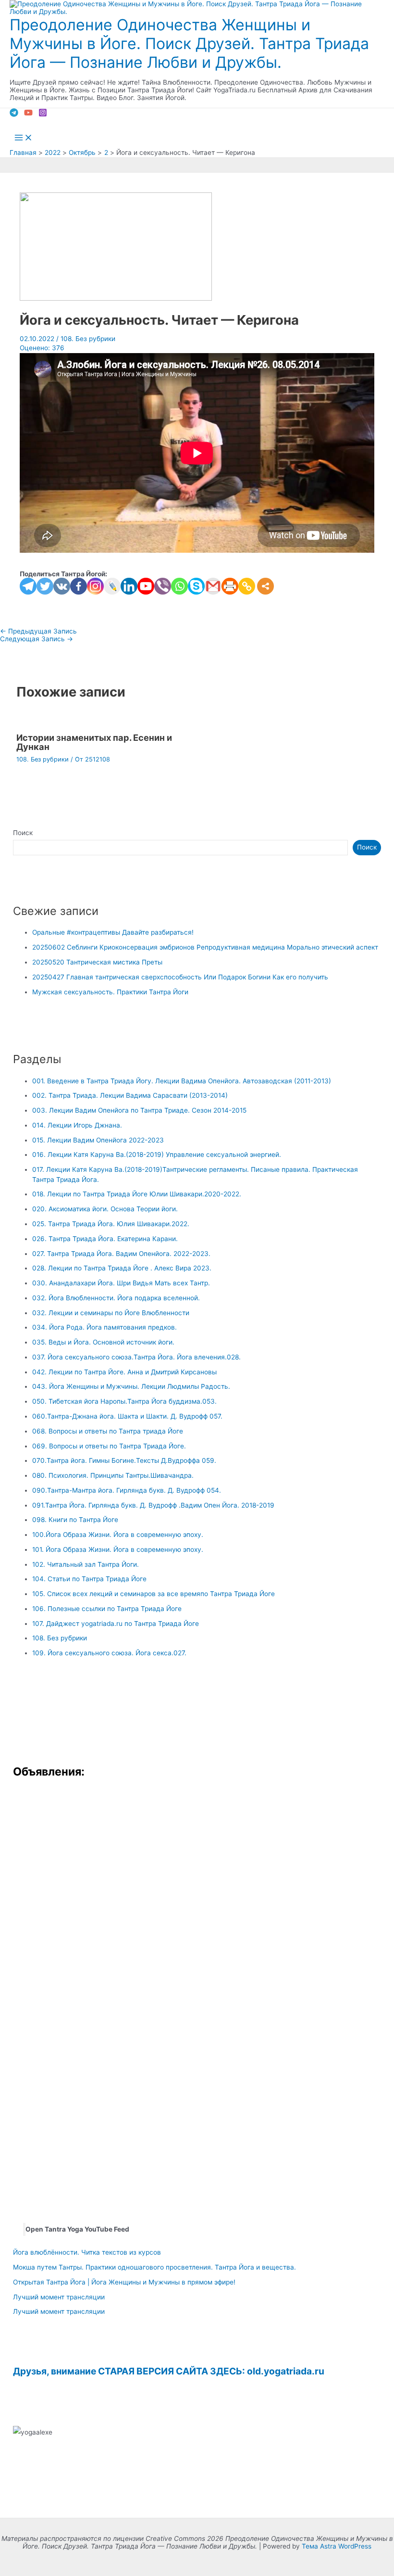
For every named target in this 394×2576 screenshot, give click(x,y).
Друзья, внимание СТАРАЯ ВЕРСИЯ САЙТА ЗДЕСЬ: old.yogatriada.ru (169, 2371)
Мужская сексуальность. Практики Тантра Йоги (110, 992)
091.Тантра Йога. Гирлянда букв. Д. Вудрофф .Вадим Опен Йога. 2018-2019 (153, 1505)
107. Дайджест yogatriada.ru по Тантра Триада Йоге (116, 1624)
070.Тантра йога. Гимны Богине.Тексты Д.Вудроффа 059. (124, 1460)
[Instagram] (43, 114)
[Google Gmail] (213, 586)
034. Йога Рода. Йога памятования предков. (105, 1327)
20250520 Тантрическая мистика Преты (97, 962)
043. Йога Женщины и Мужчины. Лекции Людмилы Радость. (131, 1386)
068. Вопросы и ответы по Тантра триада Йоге (108, 1431)
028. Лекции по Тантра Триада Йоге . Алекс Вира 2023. (122, 1268)
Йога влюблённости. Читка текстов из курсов (87, 2252)
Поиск (23, 833)
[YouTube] (28, 114)
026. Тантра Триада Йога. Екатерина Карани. (105, 1239)
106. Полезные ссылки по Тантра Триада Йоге (107, 1609)
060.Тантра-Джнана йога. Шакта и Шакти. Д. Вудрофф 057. (127, 1416)
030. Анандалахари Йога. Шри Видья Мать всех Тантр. (121, 1283)
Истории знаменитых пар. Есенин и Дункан (94, 742)
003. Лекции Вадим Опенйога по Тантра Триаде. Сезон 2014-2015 (139, 1110)
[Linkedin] (129, 586)
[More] (265, 586)
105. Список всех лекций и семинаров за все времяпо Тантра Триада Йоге (154, 1594)
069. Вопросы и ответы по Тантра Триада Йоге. (109, 1446)
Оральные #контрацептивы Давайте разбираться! (113, 932)
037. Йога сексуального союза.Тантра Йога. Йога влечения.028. (136, 1357)
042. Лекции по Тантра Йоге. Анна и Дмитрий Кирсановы (124, 1372)
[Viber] (163, 586)
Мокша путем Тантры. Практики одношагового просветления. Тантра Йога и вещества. (154, 2267)
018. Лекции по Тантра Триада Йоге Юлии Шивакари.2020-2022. (137, 1194)
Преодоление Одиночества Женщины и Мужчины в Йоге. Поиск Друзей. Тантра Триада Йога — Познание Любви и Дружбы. (189, 44)
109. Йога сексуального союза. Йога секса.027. (109, 1653)
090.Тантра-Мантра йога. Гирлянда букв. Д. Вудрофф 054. (127, 1490)
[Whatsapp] (179, 586)
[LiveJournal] (112, 586)
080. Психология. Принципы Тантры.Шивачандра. (113, 1475)
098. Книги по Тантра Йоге (75, 1520)
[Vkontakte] (62, 586)
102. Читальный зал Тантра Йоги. (86, 1564)
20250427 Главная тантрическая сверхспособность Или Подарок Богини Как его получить (180, 977)
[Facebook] (79, 586)
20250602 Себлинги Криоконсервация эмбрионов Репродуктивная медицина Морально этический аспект (205, 947)
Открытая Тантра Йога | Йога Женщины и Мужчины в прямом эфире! (124, 2282)
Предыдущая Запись (38, 631)
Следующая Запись (37, 639)
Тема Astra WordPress (337, 2546)
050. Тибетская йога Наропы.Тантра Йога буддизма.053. (124, 1401)
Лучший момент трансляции (59, 2297)
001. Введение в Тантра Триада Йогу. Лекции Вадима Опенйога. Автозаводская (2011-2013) (182, 1081)
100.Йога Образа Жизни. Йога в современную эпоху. (118, 1535)
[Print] (230, 586)
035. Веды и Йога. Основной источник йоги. (103, 1342)
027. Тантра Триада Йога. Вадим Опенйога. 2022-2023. (121, 1254)
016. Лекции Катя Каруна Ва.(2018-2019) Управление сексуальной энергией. (157, 1155)
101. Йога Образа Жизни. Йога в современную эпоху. (118, 1549)
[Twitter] (45, 586)
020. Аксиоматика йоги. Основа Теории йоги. (105, 1209)
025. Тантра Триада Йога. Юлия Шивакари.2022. (111, 1224)
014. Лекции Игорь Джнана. (77, 1125)
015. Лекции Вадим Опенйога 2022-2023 (98, 1140)
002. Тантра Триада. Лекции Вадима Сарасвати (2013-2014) (130, 1095)
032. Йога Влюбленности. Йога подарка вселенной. (116, 1298)
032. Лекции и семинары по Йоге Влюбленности (111, 1313)
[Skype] (196, 586)
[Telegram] (14, 114)
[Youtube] (146, 586)
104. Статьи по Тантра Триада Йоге (89, 1579)
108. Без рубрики (88, 339)
